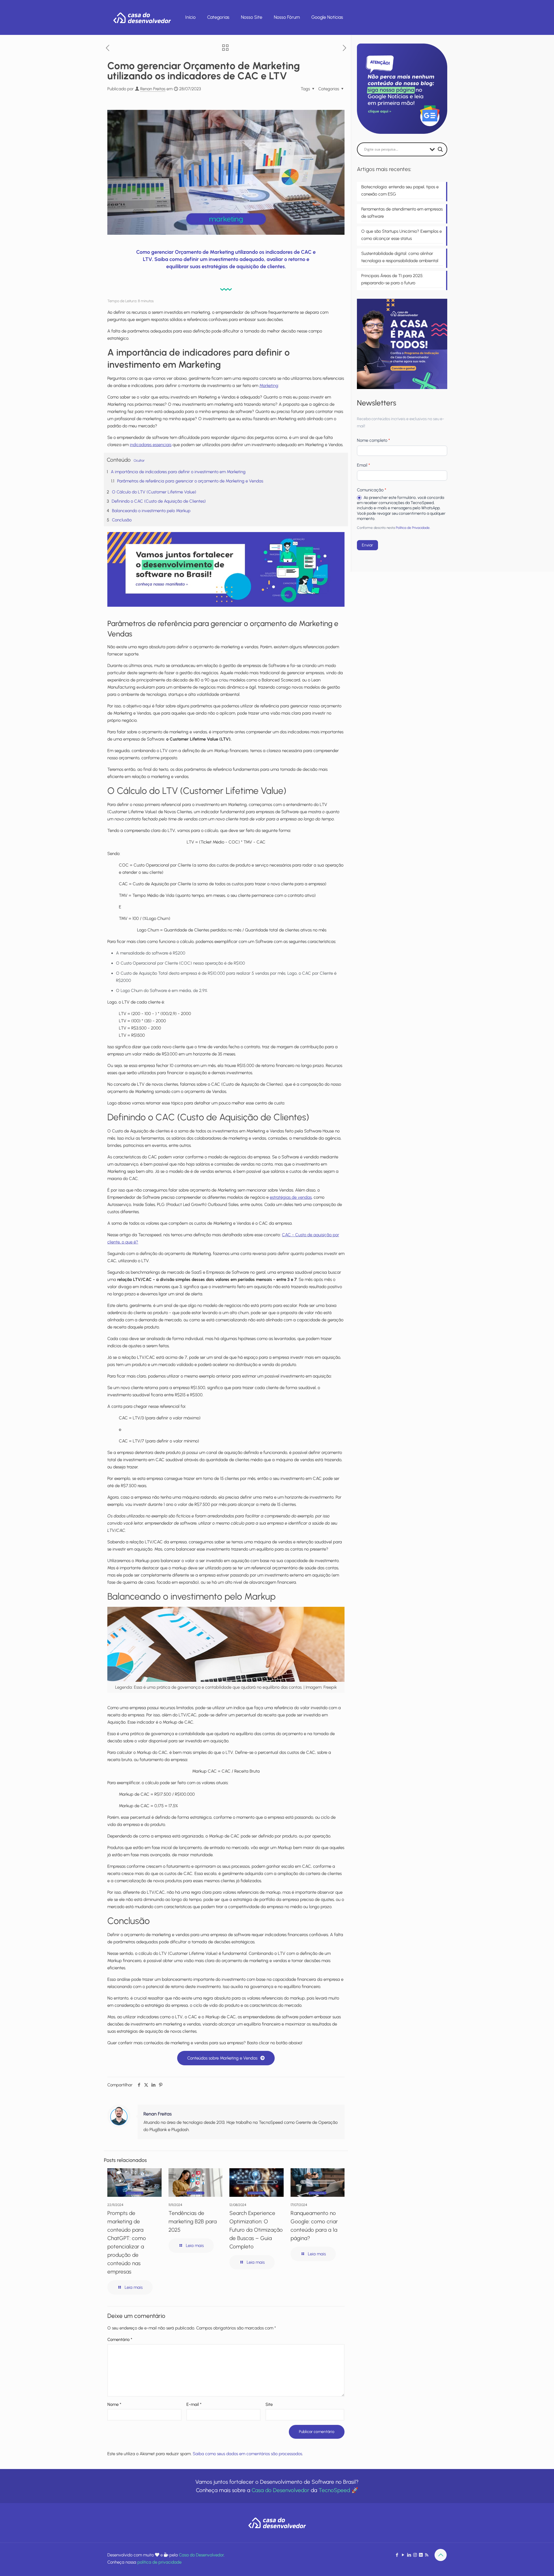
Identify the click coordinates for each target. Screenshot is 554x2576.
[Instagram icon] (415, 2555)
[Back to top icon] (441, 2555)
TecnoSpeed (334, 2490)
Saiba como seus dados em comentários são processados (247, 2454)
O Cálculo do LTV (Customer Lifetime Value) (154, 492)
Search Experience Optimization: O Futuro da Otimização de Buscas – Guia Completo (256, 2230)
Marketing (269, 386)
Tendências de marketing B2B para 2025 (193, 2221)
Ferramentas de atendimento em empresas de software (402, 213)
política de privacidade (159, 2562)
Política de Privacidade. (413, 528)
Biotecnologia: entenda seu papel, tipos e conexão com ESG (400, 190)
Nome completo (373, 440)
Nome (114, 2404)
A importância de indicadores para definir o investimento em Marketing (178, 472)
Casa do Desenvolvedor (280, 2490)
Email (363, 465)
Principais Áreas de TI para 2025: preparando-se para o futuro (392, 279)
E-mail (194, 2404)
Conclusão (122, 520)
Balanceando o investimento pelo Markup (151, 511)
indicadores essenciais (151, 445)
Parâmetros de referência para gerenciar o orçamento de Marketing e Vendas (190, 481)
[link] (226, 570)
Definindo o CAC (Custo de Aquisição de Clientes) (159, 501)
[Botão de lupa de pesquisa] (440, 149)
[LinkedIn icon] (409, 2555)
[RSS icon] (427, 2555)
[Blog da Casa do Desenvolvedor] (142, 17)
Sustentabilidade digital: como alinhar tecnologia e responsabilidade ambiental (400, 257)
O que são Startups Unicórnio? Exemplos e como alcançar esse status (402, 235)
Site (269, 2404)
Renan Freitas (153, 89)
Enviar (367, 545)
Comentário (120, 2340)
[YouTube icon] (403, 2555)
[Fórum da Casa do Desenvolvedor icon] (421, 2555)
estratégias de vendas (291, 1197)
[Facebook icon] (397, 2555)
